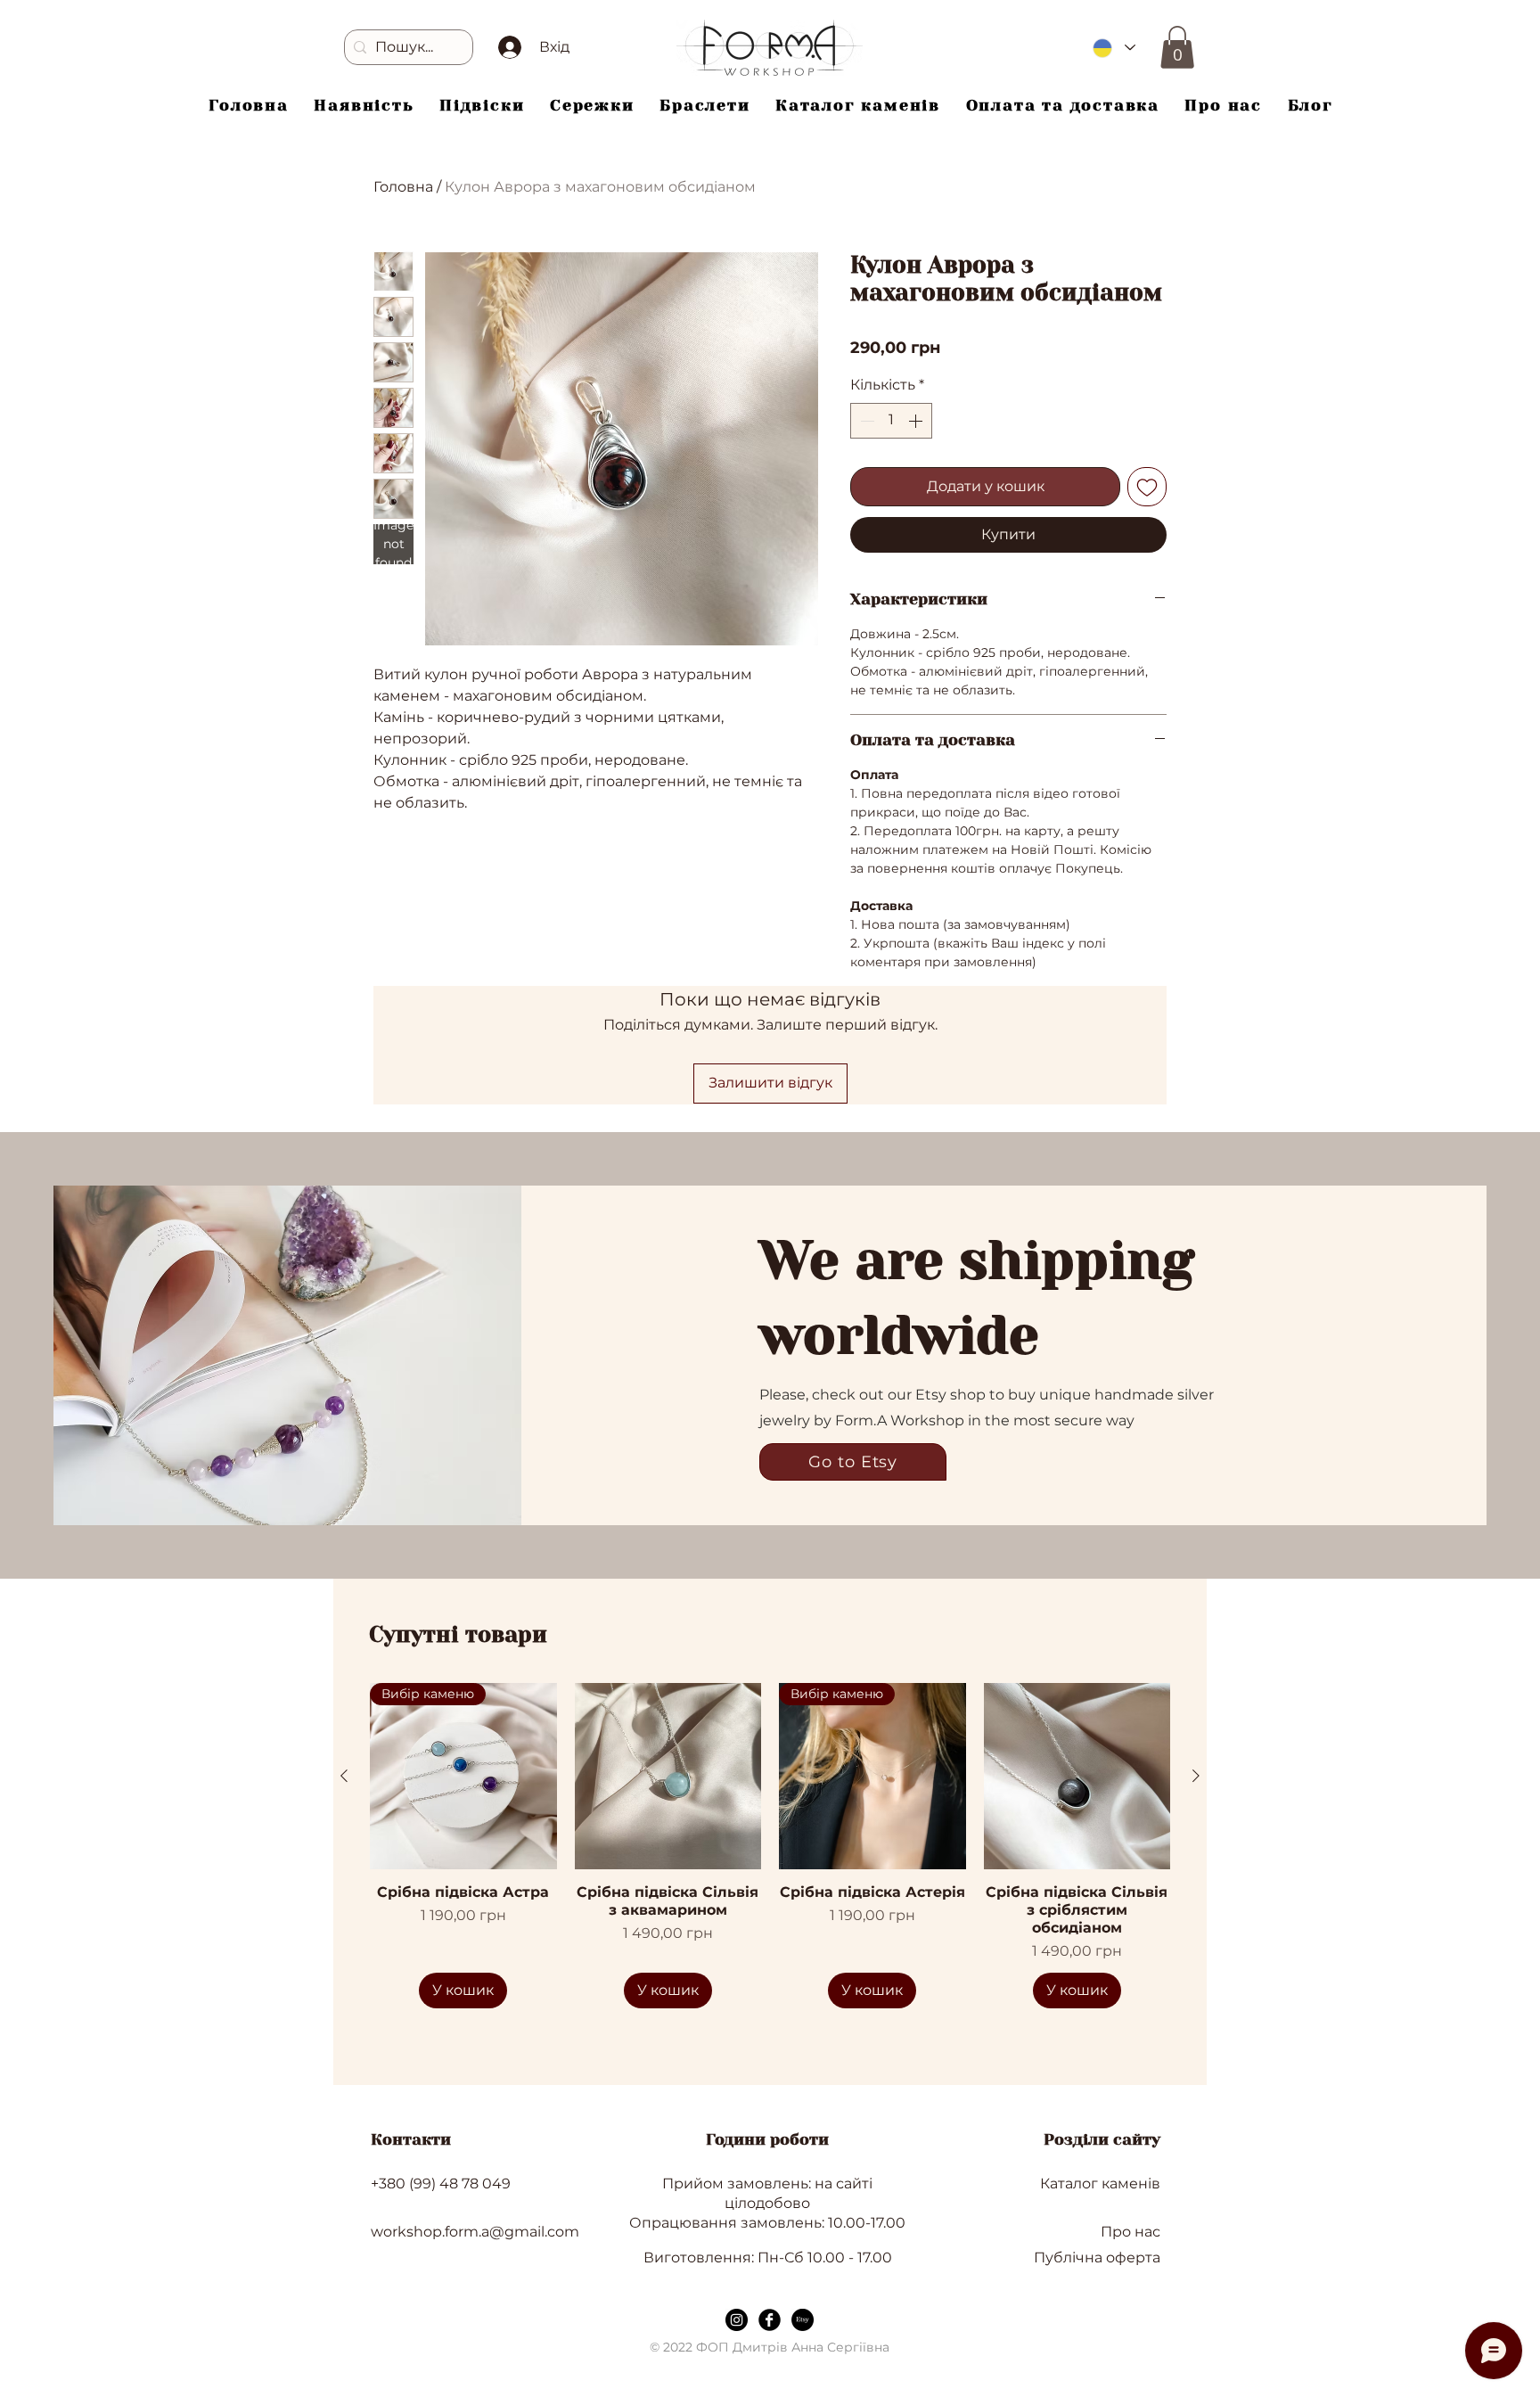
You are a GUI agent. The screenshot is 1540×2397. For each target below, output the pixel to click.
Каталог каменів (1100, 2184)
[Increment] (917, 421)
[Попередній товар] (344, 1776)
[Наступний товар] (1196, 1776)
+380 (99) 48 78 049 (441, 2184)
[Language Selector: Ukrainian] (1114, 48)
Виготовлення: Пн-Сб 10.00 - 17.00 (768, 2257)
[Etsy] (803, 2320)
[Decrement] (865, 421)
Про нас (1130, 2232)
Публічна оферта (1097, 2257)
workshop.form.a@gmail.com (475, 2232)
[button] (1177, 47)
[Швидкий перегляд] (668, 1777)
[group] (770, 1846)
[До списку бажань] (1147, 487)
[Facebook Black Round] (770, 2320)
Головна (403, 187)
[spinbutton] (891, 421)
